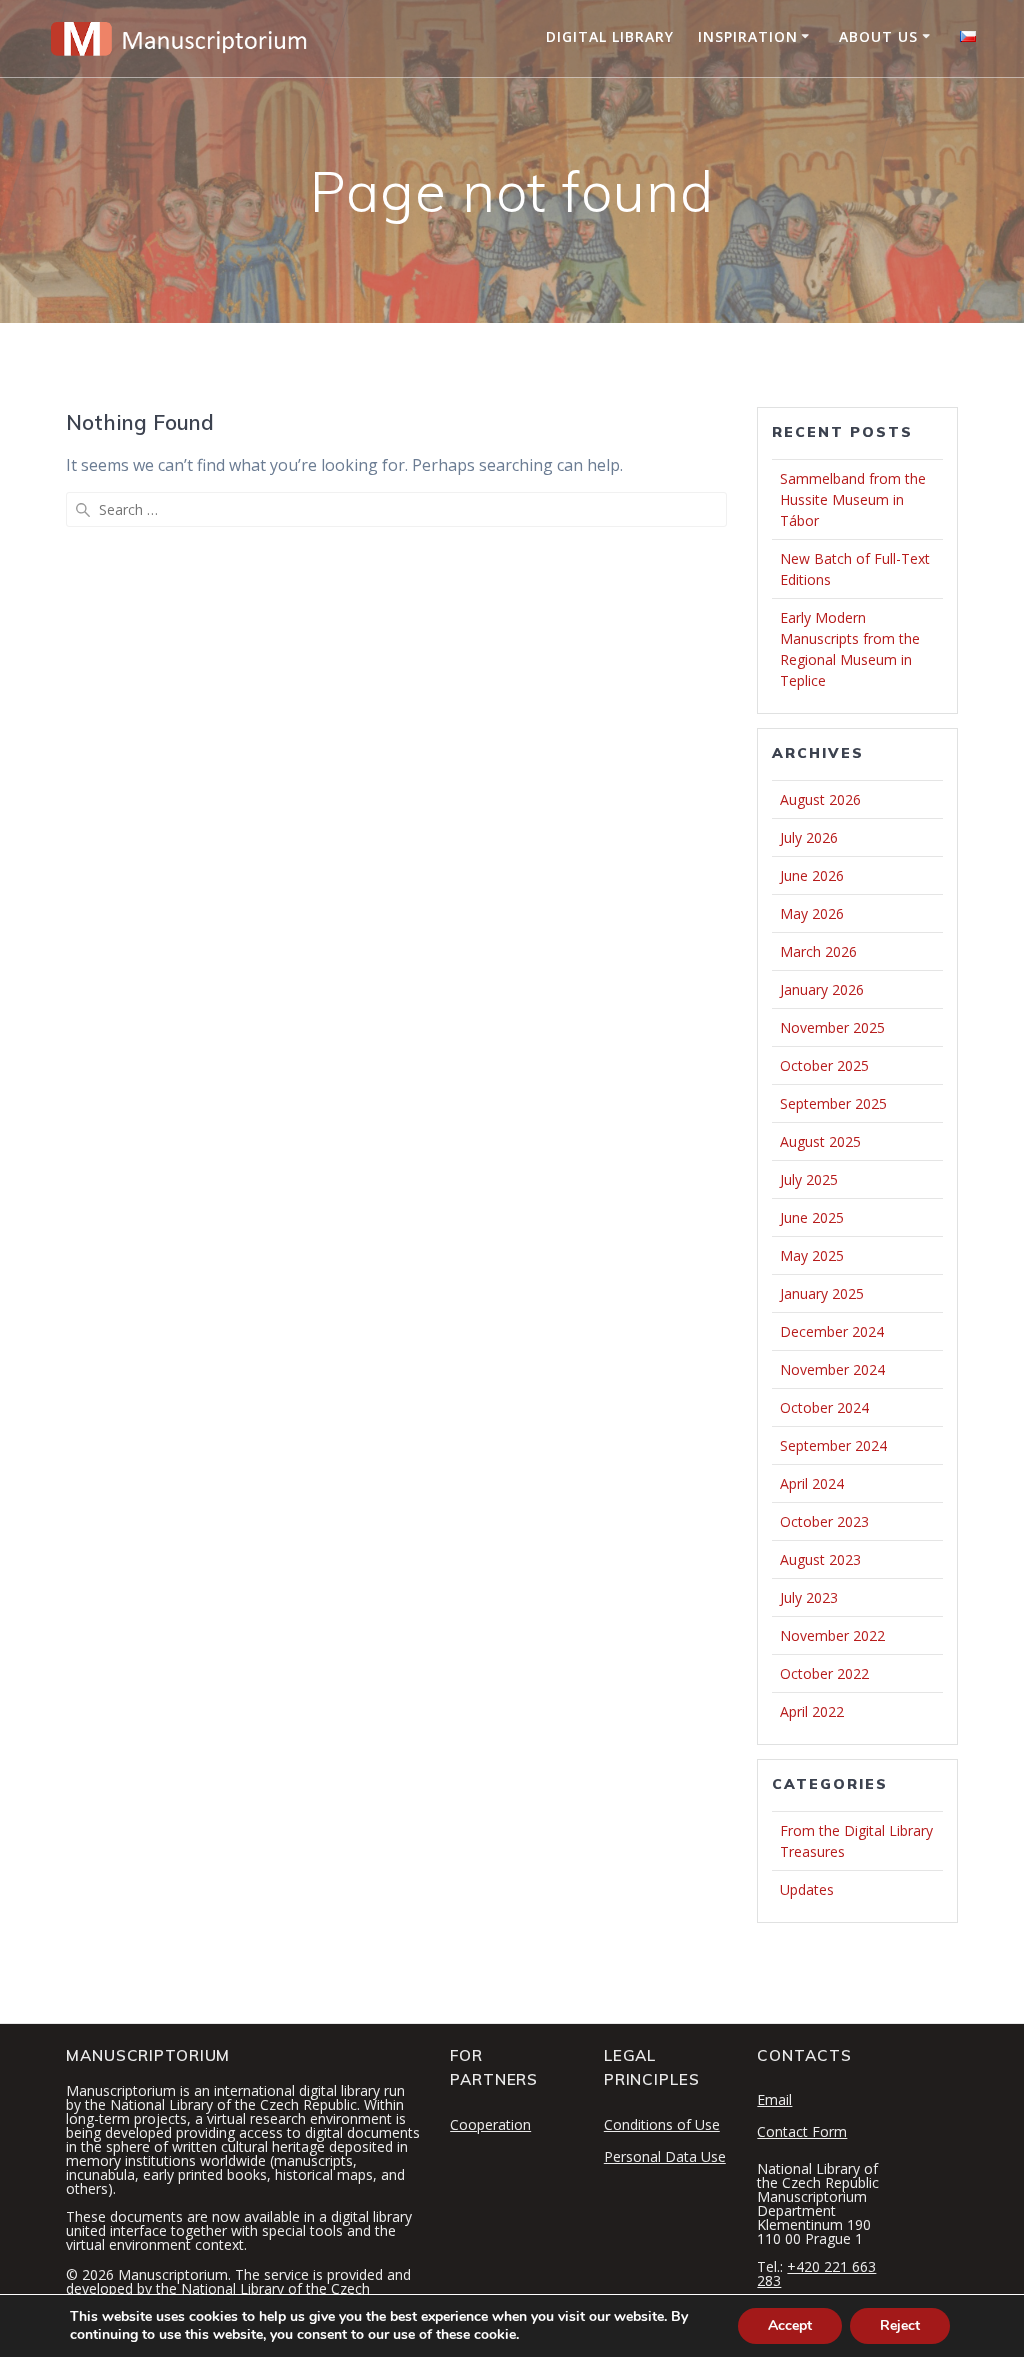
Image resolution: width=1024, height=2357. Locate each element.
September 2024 (833, 1445)
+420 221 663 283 (816, 2273)
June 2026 (812, 875)
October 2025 (824, 1065)
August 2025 (820, 1141)
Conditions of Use (662, 2124)
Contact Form (802, 2131)
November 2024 (832, 1369)
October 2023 (824, 1521)
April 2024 (812, 1483)
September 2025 (833, 1103)
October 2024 (824, 1407)
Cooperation (490, 2124)
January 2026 (822, 989)
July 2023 (809, 1597)
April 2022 (812, 1711)
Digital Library (610, 36)
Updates (807, 1889)
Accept (790, 2325)
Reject (900, 2325)
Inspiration (748, 36)
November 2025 (832, 1027)
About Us (878, 36)
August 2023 (820, 1559)
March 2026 (818, 951)
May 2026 (812, 913)
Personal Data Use (665, 2156)
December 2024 (832, 1331)
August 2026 (820, 799)
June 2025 (812, 1217)
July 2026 (809, 837)
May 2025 (812, 1255)
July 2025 (809, 1179)
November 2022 (832, 1635)
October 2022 (824, 1673)
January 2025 (822, 1293)
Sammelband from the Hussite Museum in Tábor (853, 499)
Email (774, 2099)
